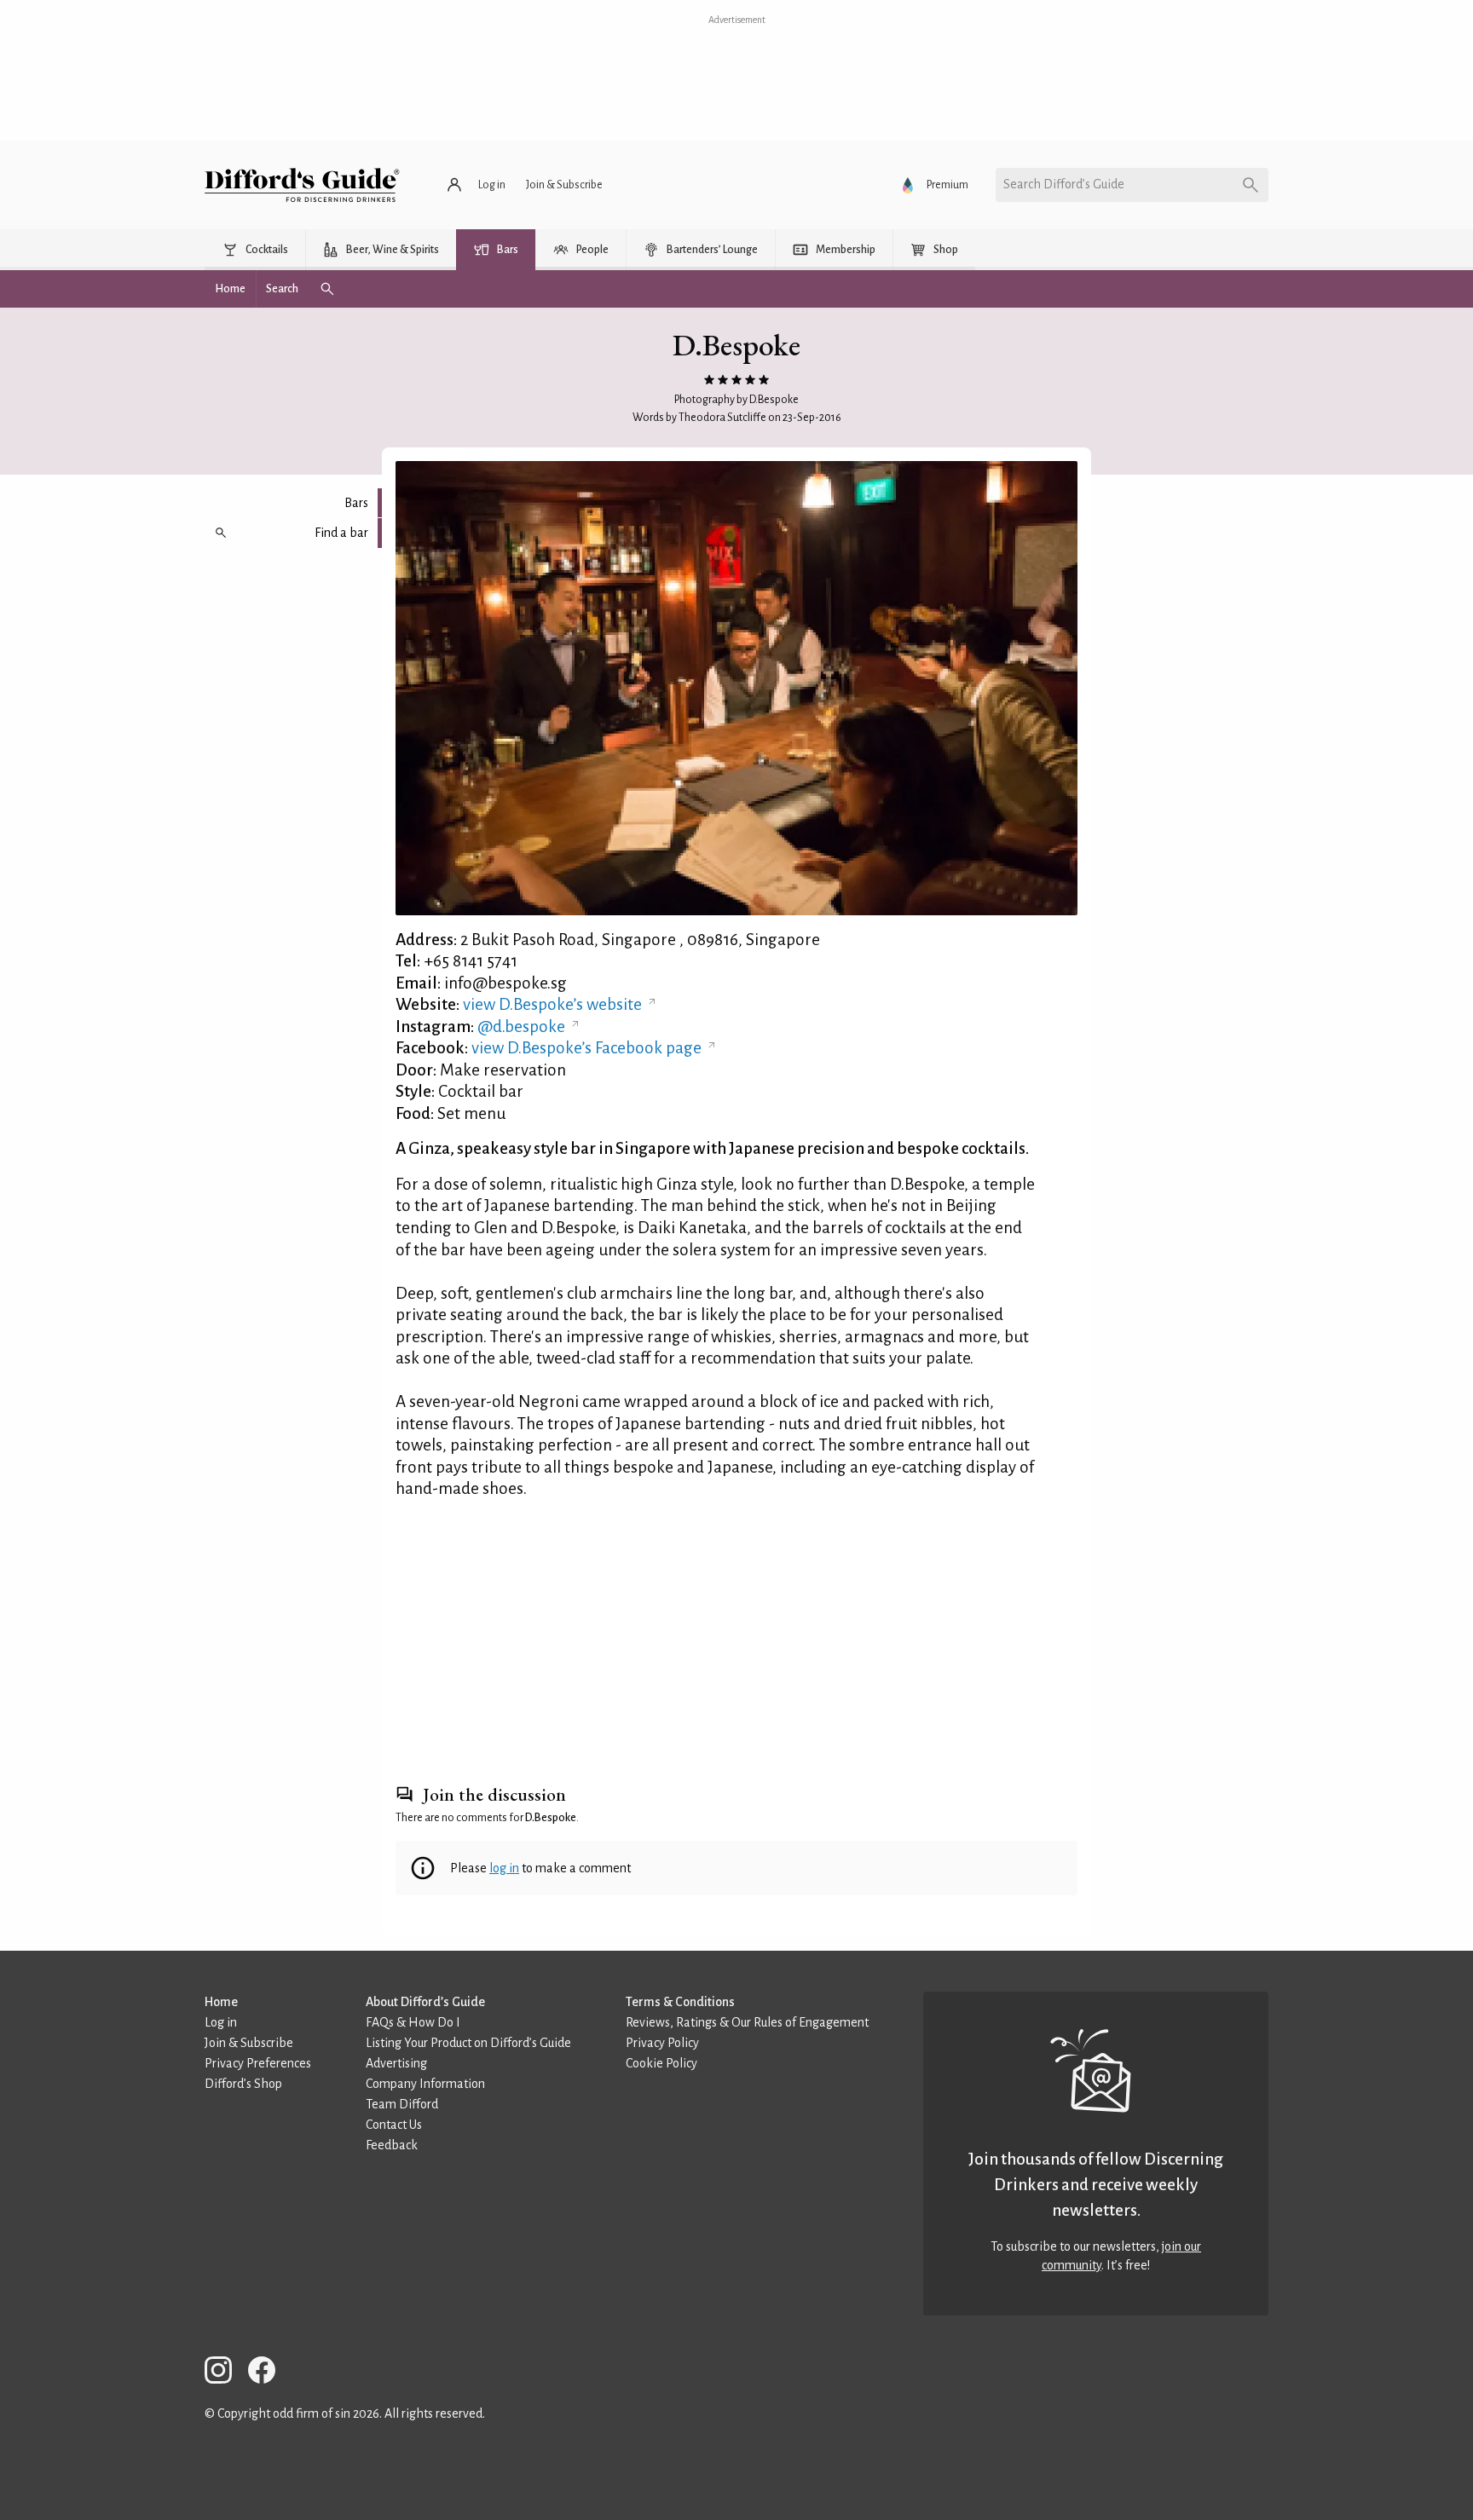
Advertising (396, 2063)
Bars (356, 503)
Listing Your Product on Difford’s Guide (468, 2043)
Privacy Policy (662, 2043)
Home (221, 2002)
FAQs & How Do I (413, 2022)
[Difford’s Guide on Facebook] (269, 2373)
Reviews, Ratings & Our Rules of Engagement (747, 2022)
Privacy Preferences (258, 2063)
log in (504, 1868)
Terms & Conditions (680, 2002)
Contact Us (394, 2125)
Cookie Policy (661, 2063)
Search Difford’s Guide (1064, 184)
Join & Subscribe (249, 2043)
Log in (221, 2022)
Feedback (392, 2145)
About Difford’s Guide (425, 2002)
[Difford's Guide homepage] (302, 185)
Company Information (425, 2084)
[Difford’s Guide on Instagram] (225, 2373)
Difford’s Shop (243, 2084)
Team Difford (402, 2104)
